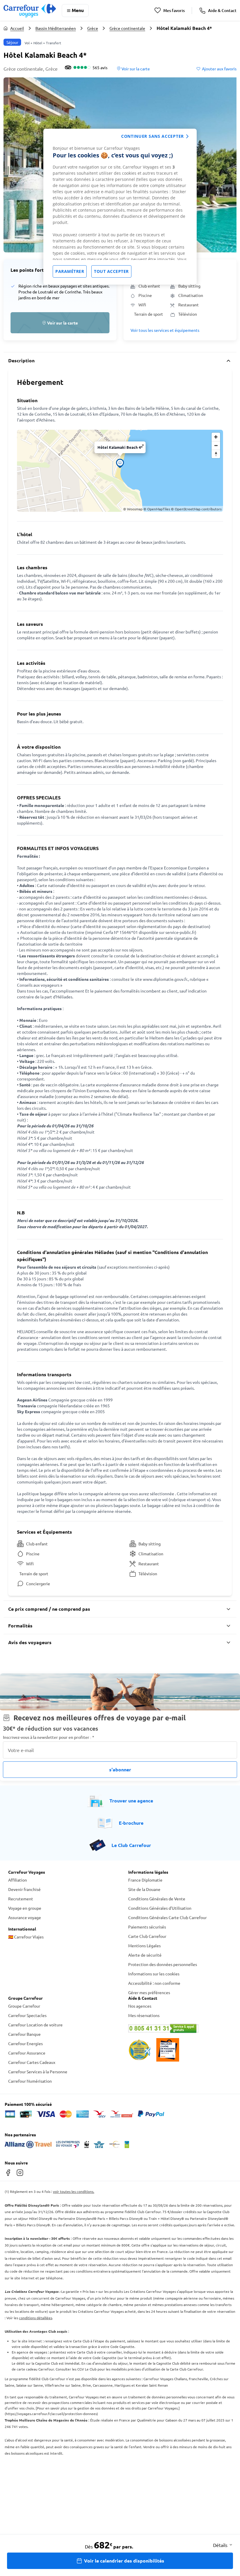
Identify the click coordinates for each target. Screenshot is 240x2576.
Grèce (93, 28)
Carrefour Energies (25, 2043)
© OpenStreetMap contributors (196, 509)
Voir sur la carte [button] (135, 69)
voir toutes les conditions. (74, 2191)
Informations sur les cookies (154, 1974)
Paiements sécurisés (147, 1927)
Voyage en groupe (25, 1908)
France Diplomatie (145, 1880)
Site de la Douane (144, 1889)
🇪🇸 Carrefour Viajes (26, 1937)
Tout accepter (111, 271)
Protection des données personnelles (163, 1964)
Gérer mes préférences (149, 1992)
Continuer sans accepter (152, 136)
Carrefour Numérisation (30, 2081)
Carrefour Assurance (27, 2053)
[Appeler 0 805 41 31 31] (180, 2028)
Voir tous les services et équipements (165, 330)
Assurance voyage (25, 1917)
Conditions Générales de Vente (157, 1899)
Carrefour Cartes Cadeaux (32, 2062)
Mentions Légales (144, 1945)
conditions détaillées (36, 2318)
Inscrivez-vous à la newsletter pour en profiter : (49, 1737)
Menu (78, 10)
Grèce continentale (127, 28)
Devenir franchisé (24, 1889)
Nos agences (140, 2006)
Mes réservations (144, 2015)
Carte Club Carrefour (147, 1936)
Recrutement (21, 1899)
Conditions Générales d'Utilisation (160, 1908)
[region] (120, 207)
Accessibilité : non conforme (154, 1983)
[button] (60, 323)
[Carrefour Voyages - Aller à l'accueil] (30, 10)
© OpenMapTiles (157, 509)
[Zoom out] (216, 445)
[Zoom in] (216, 437)
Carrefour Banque (24, 2034)
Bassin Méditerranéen (56, 28)
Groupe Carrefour (24, 2006)
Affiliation (18, 1880)
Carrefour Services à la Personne (38, 2072)
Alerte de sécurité (145, 1955)
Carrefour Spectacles (27, 2015)
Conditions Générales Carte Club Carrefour (167, 1917)
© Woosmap (133, 509)
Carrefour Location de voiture (35, 2025)
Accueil (17, 28)
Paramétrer (70, 271)
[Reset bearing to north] (216, 454)
